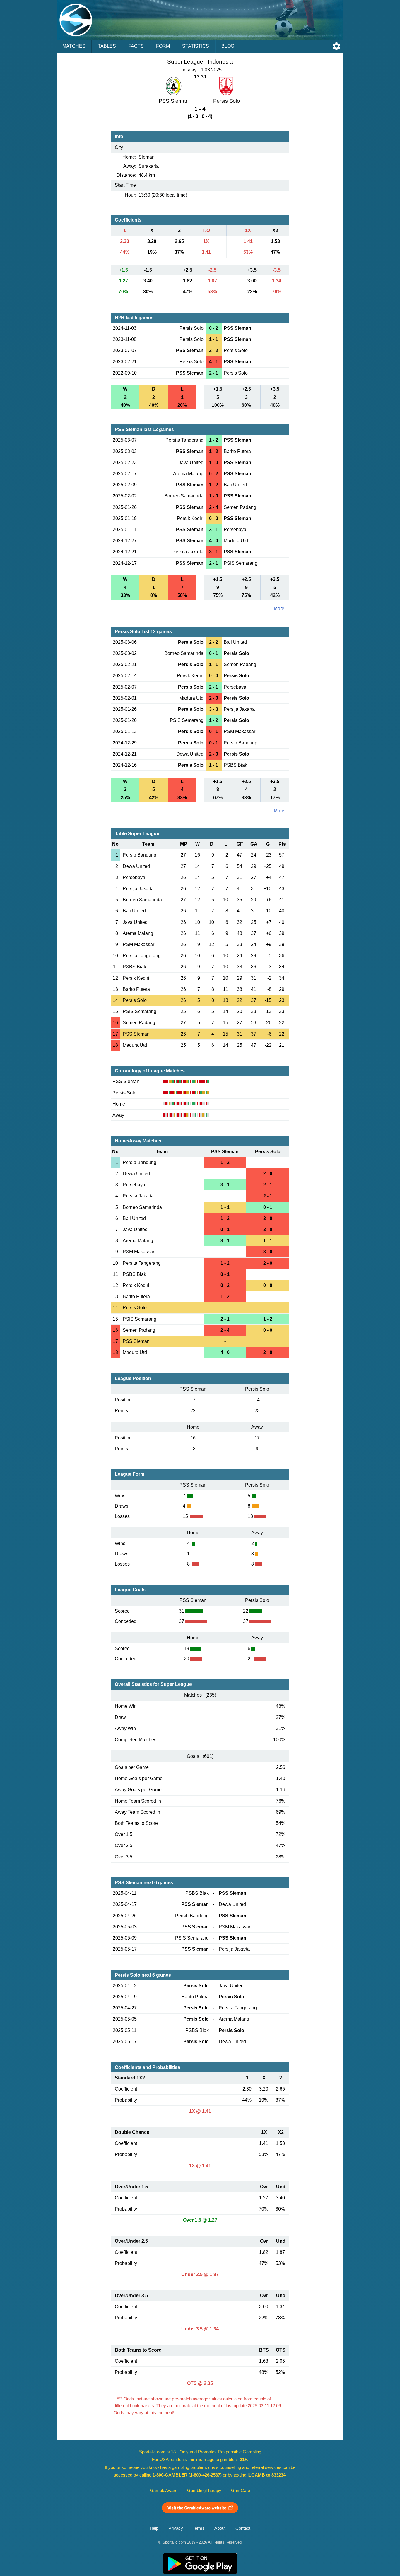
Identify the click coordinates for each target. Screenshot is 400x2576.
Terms (199, 2528)
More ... (281, 609)
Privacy (176, 2528)
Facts (136, 46)
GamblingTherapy (204, 2491)
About (220, 2528)
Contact (243, 2528)
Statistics (196, 46)
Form (163, 46)
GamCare (241, 2491)
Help (154, 2528)
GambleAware (164, 2491)
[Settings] (336, 46)
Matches (74, 46)
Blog (228, 46)
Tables (107, 46)
